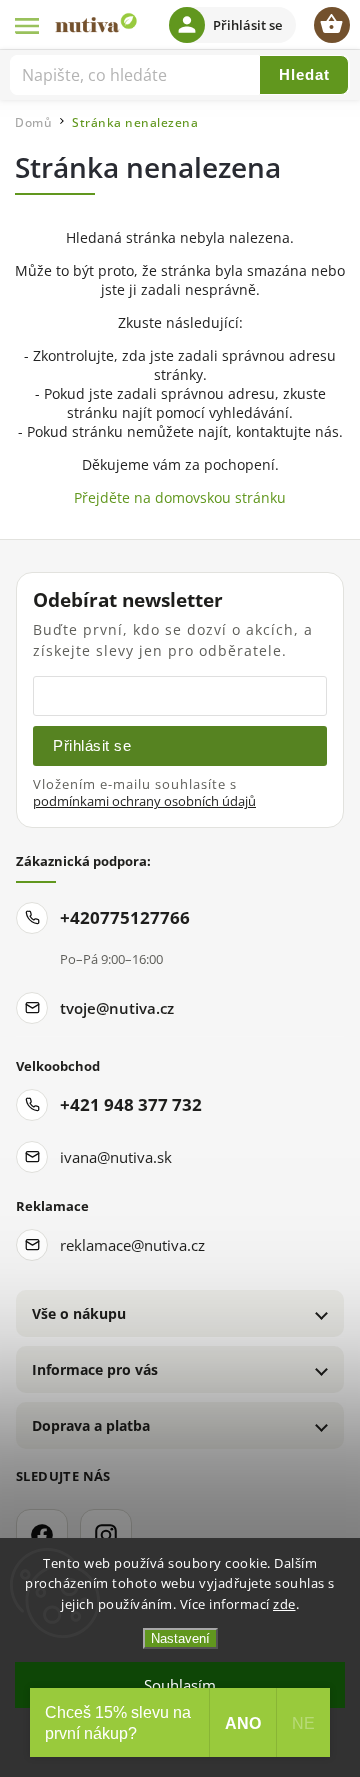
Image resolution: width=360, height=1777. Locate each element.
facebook (42, 1535)
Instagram (106, 1535)
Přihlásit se (92, 745)
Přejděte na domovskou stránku (180, 497)
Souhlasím (180, 1685)
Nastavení (180, 1638)
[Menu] (28, 25)
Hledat (304, 74)
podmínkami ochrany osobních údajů (144, 801)
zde (284, 1604)
